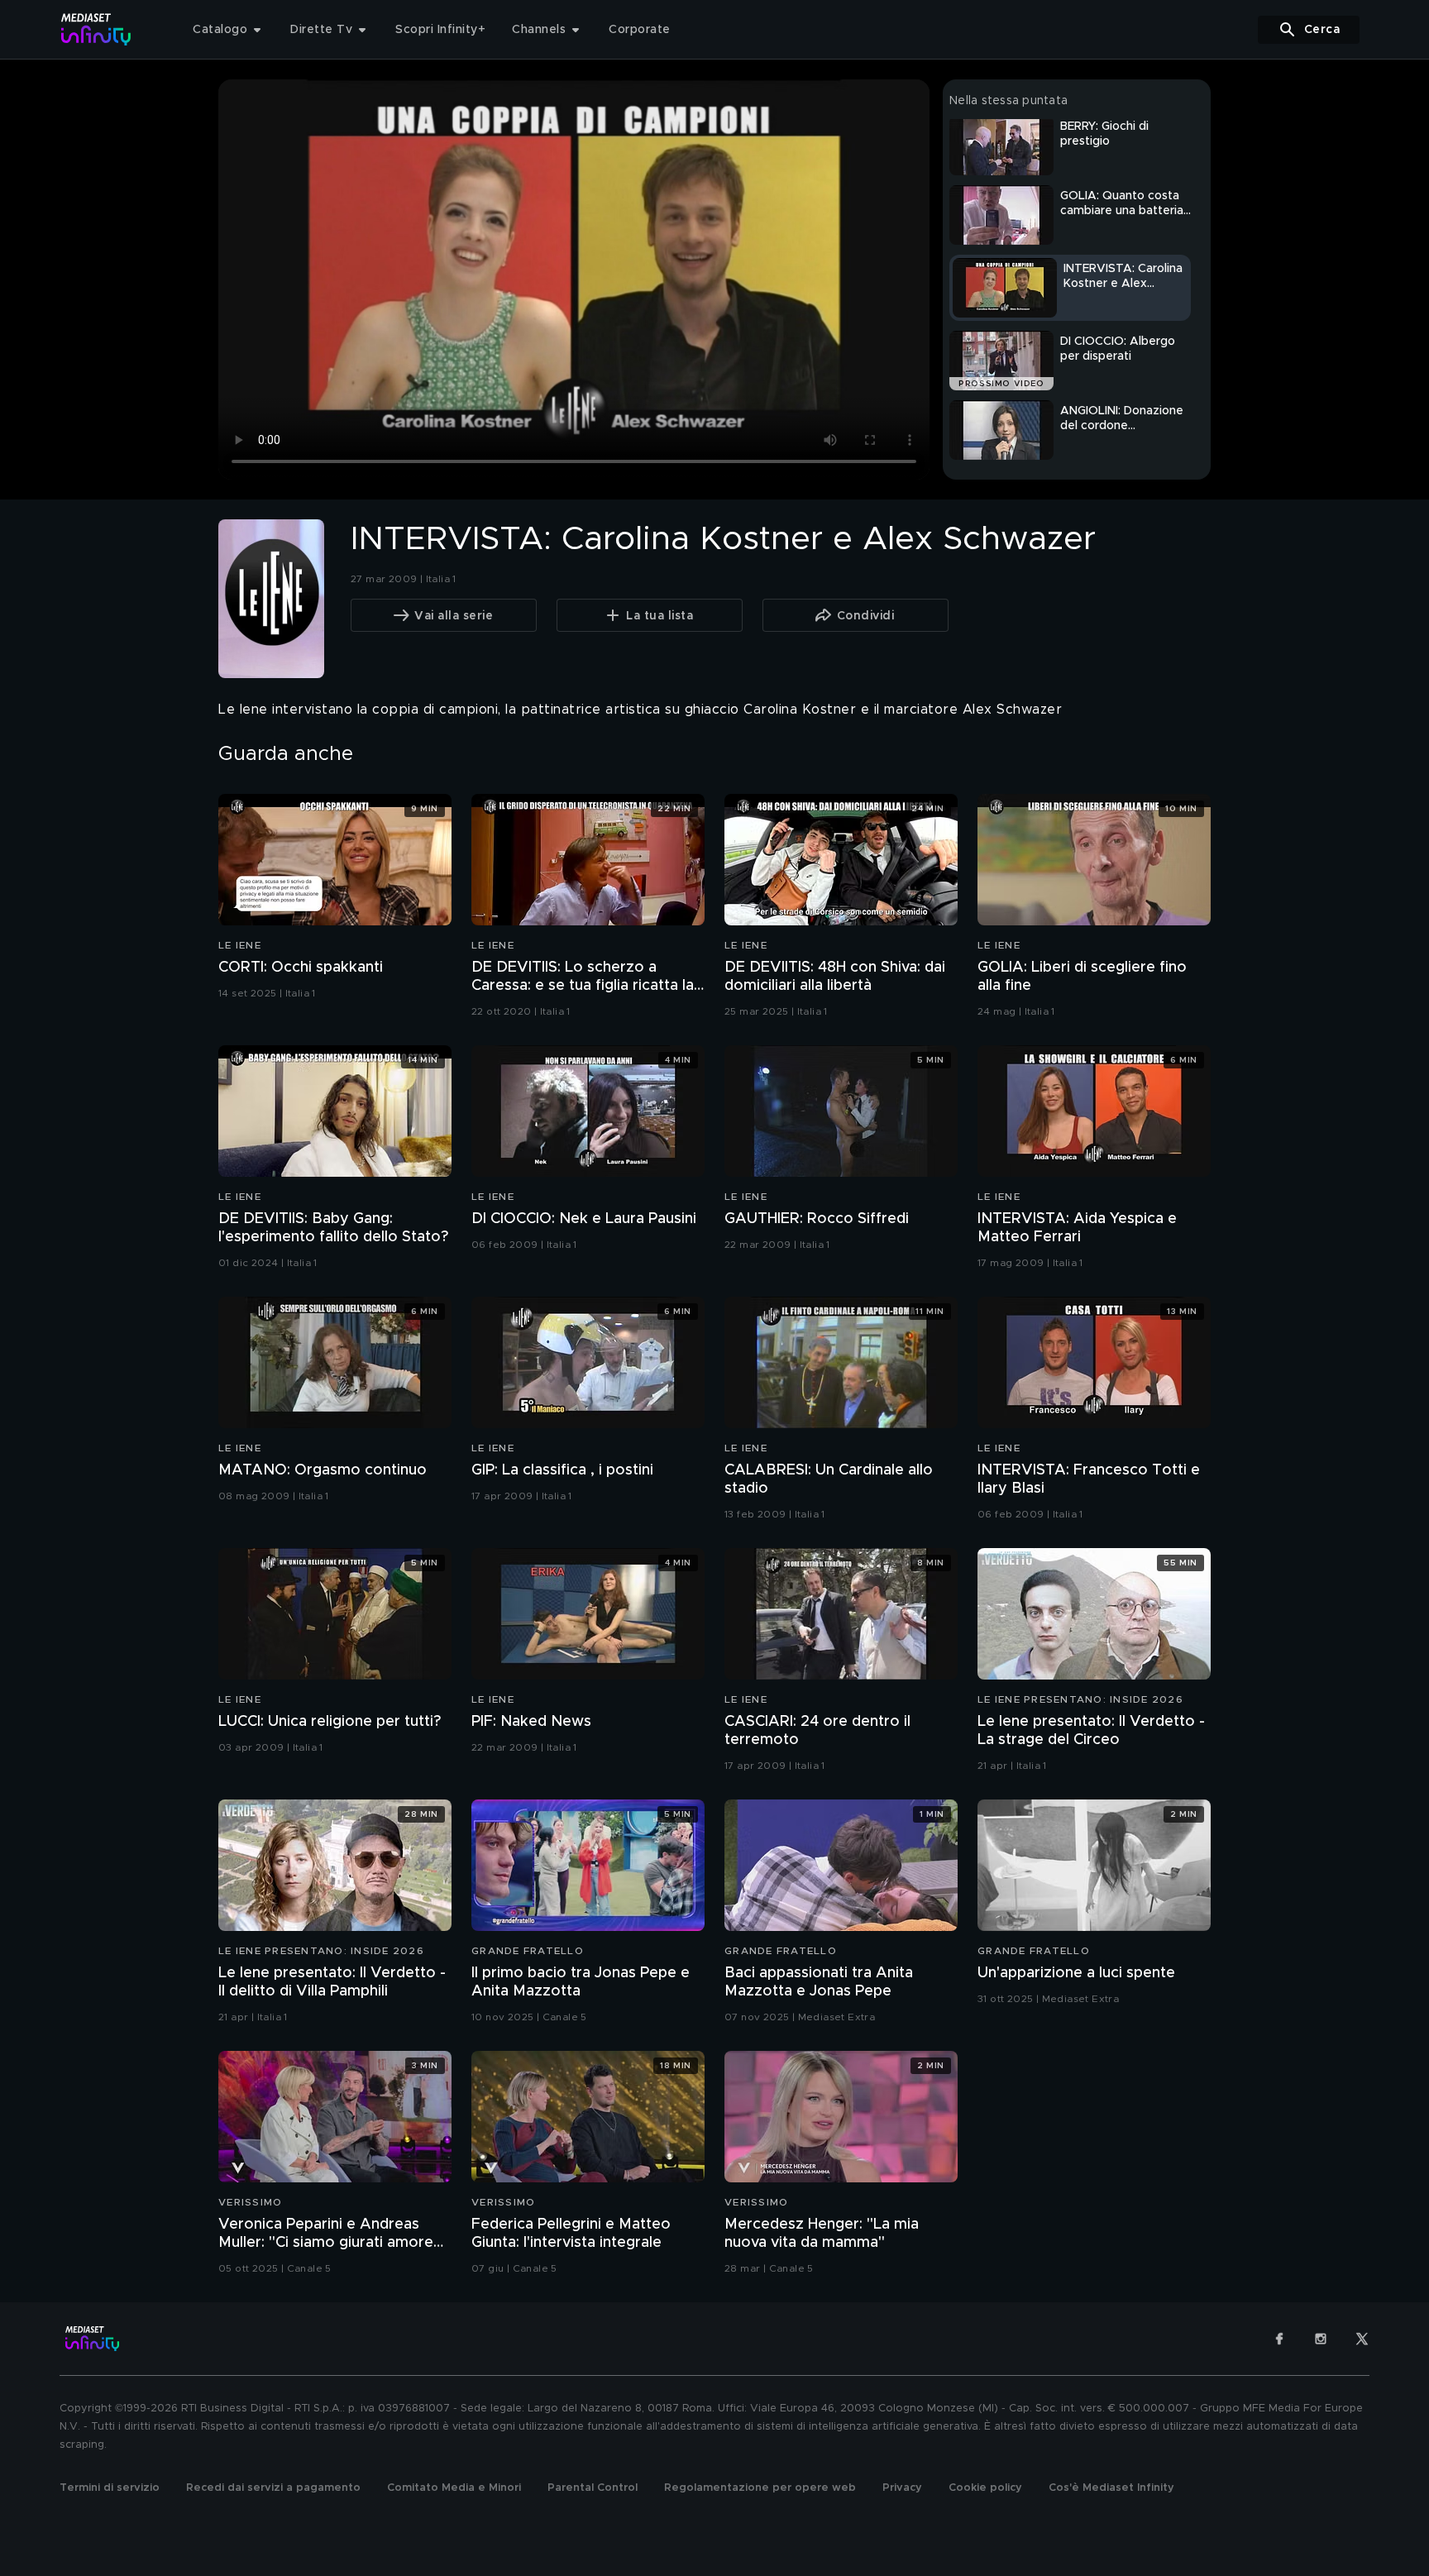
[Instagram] (1321, 2339)
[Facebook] (1279, 2339)
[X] (1362, 2339)
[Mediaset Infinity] (96, 29)
